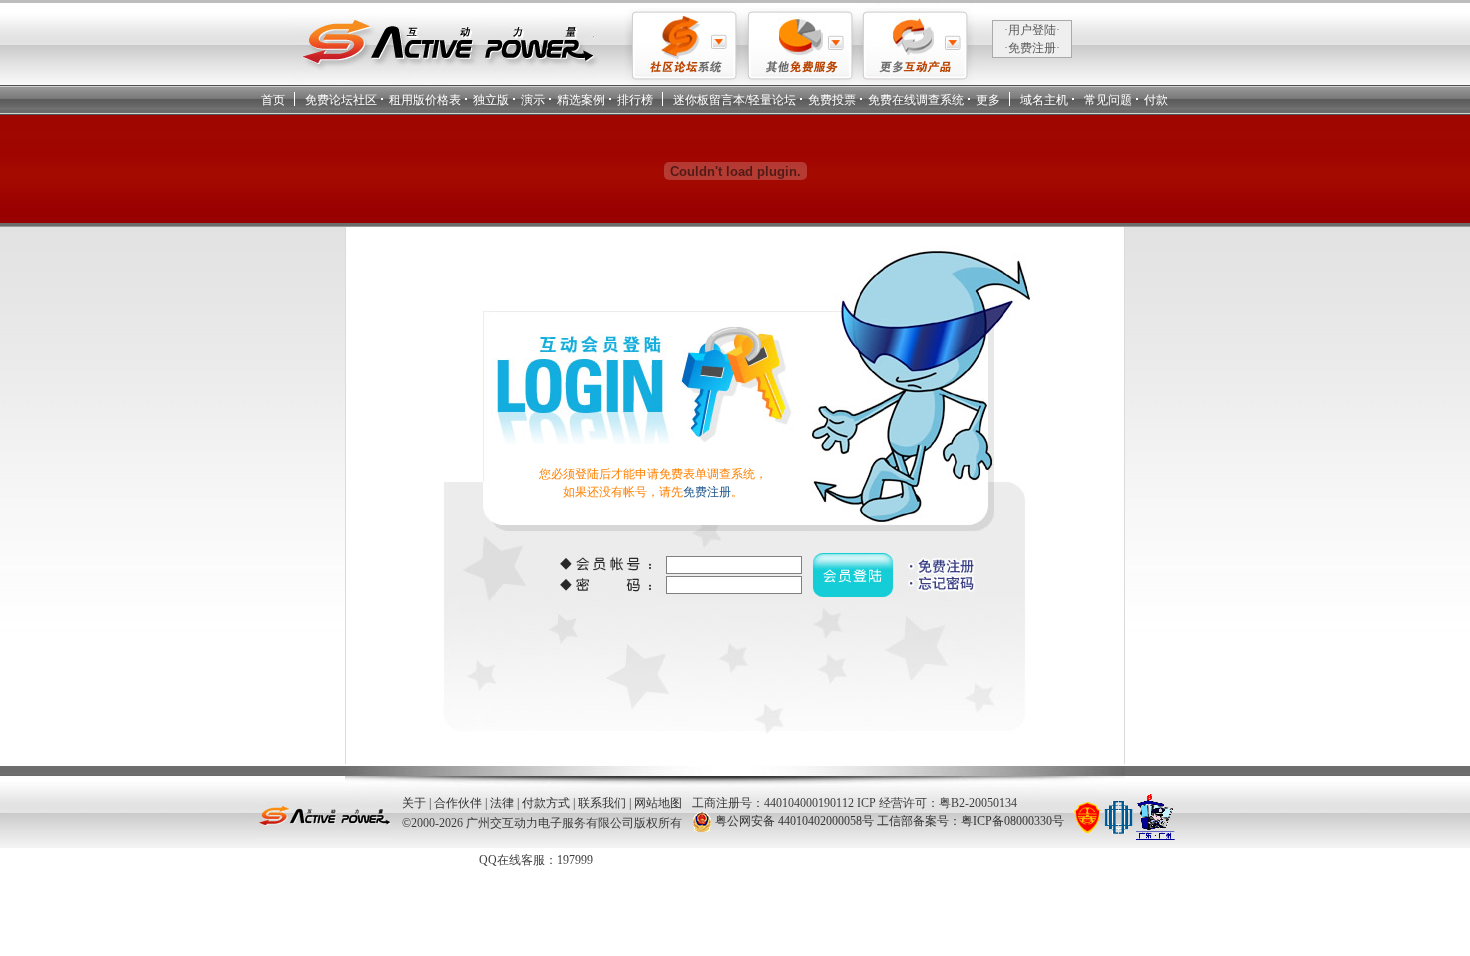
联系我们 (602, 803)
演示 (533, 100)
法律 (502, 803)
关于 (414, 803)
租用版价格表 (425, 100)
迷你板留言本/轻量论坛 (734, 100)
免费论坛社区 (341, 100)
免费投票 (832, 100)
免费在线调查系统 (916, 100)
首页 (273, 100)
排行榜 (635, 100)
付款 (1156, 100)
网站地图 (658, 803)
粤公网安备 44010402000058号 (794, 821)
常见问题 (1108, 100)
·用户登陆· (1032, 30)
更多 (988, 100)
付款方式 (546, 803)
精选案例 (581, 100)
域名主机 (1044, 100)
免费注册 (707, 492)
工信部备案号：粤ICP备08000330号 (970, 821)
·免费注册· (1032, 48)
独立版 (491, 100)
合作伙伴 (458, 803)
